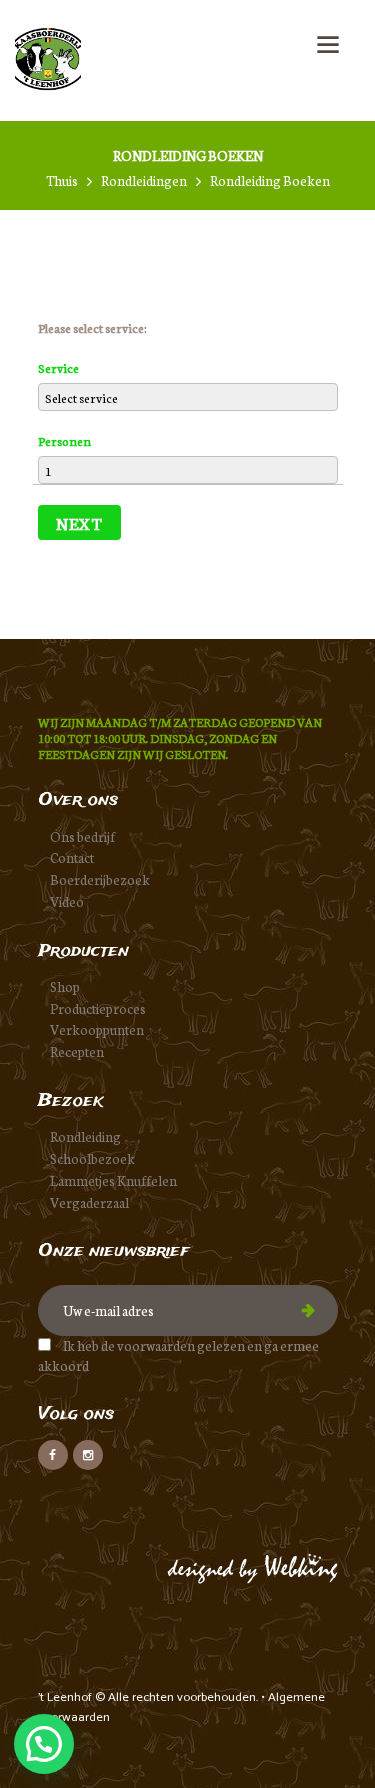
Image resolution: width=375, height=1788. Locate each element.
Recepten (77, 1051)
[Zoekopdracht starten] (297, 215)
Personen (64, 440)
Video (67, 901)
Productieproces (98, 1008)
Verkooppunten (97, 1029)
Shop (65, 986)
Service (58, 367)
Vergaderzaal (89, 1202)
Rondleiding (85, 1136)
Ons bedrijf (82, 836)
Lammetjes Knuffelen (113, 1180)
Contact (72, 857)
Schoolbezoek (92, 1158)
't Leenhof (66, 1697)
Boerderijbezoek (100, 879)
